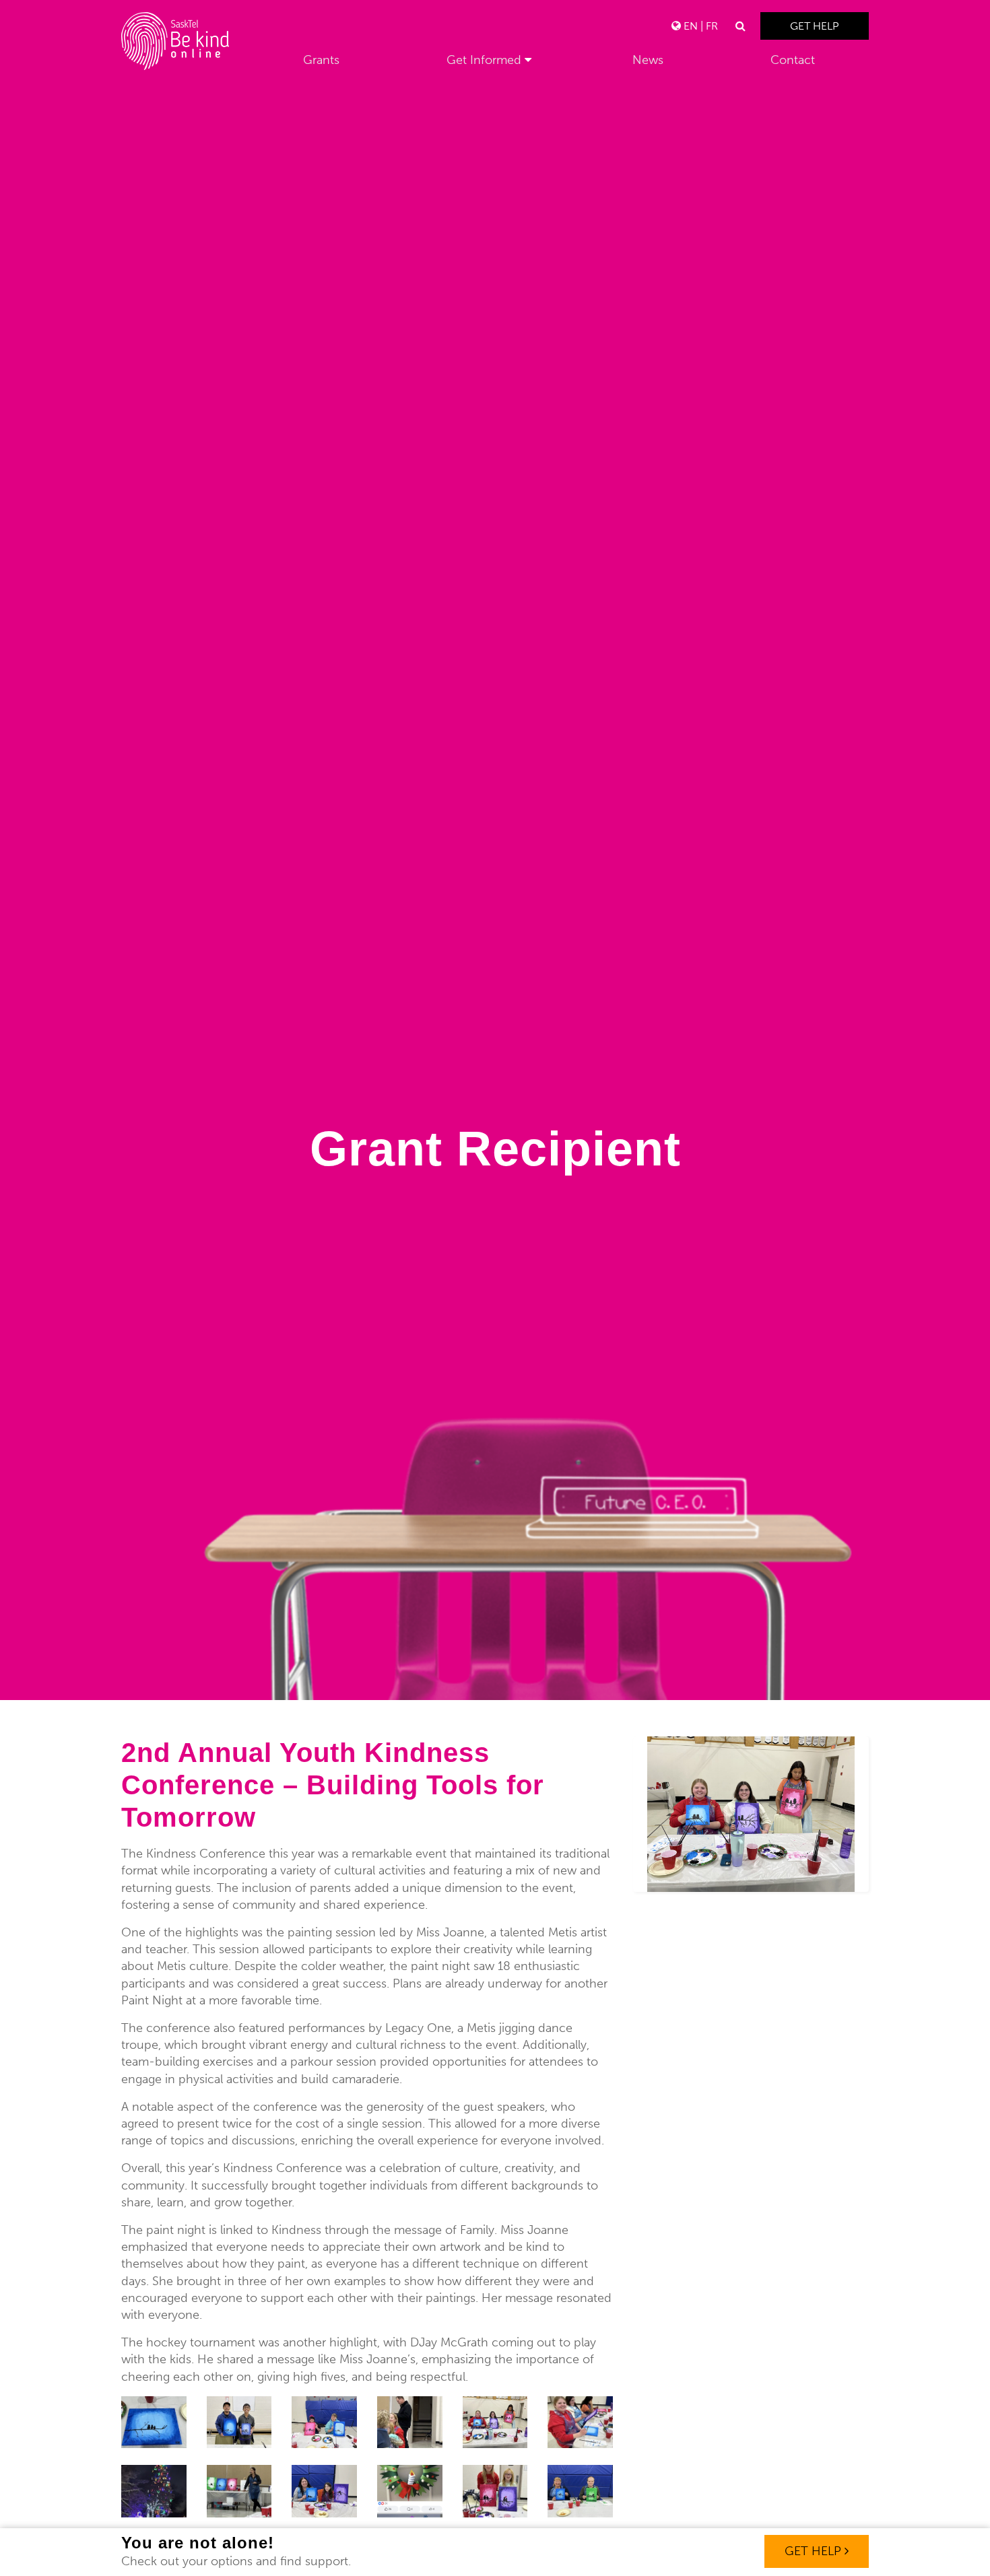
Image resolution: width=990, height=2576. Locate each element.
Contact (793, 60)
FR (712, 26)
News (648, 60)
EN (691, 26)
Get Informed (484, 60)
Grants (321, 60)
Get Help (815, 26)
